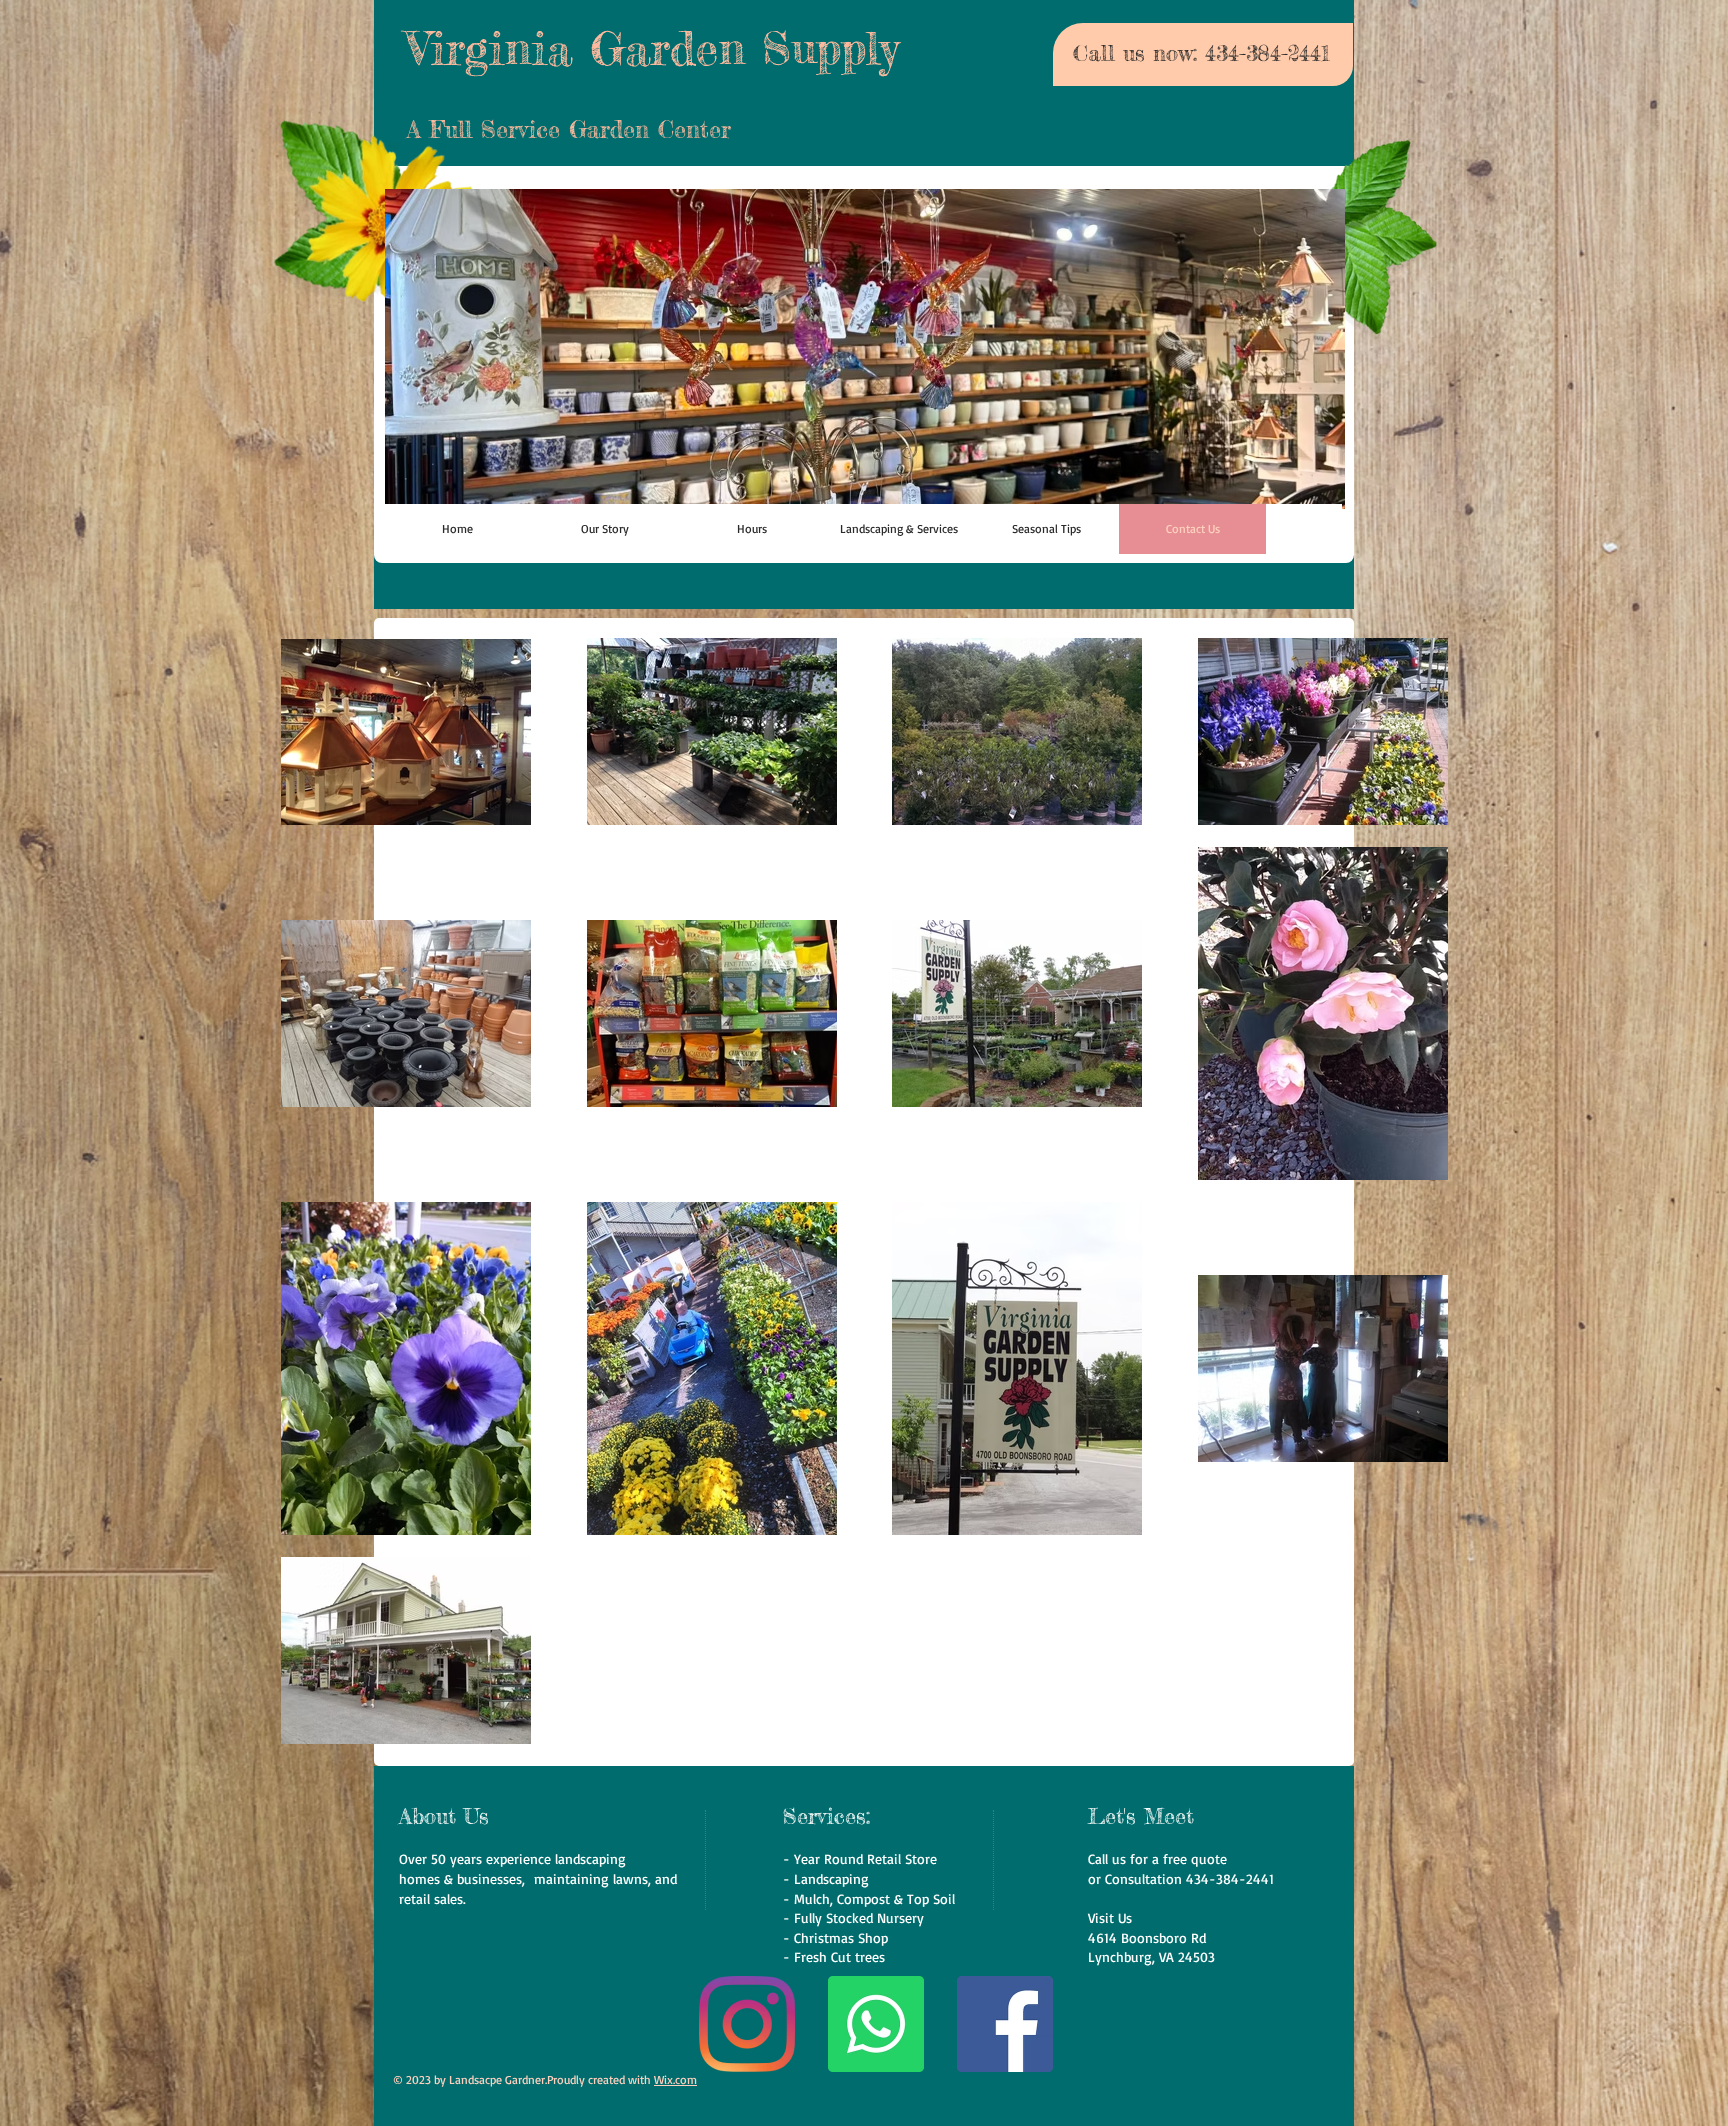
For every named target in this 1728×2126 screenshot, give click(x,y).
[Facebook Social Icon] (1005, 2024)
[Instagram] (747, 2024)
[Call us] (876, 2024)
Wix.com (675, 2079)
